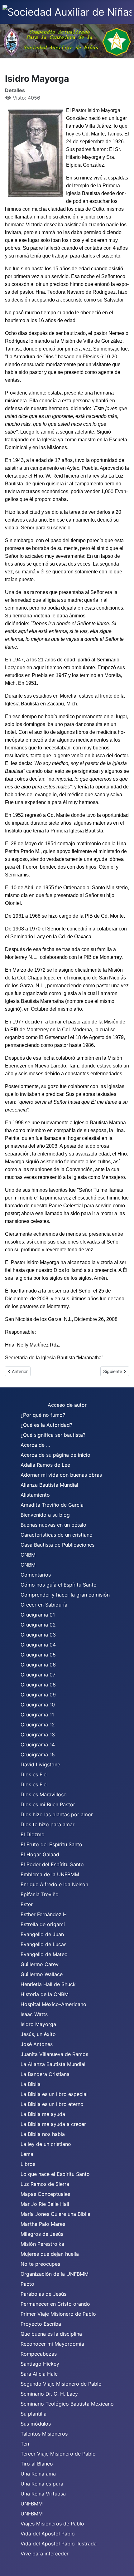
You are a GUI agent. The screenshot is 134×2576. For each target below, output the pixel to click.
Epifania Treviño (40, 1894)
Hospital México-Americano (53, 2004)
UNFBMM (32, 2504)
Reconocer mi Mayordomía (52, 2344)
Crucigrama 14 (38, 1744)
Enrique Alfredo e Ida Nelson (54, 1884)
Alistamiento (35, 1495)
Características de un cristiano (57, 1535)
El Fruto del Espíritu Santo (51, 1844)
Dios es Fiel (34, 1774)
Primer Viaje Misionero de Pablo (58, 2314)
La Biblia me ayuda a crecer (53, 2124)
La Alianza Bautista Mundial (53, 2064)
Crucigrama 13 (38, 1735)
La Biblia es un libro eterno (52, 2104)
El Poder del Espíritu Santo (52, 1864)
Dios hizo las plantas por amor (57, 1814)
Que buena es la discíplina (51, 2334)
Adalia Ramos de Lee (45, 1465)
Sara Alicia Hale (39, 2374)
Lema (27, 2154)
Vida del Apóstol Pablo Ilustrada (59, 2544)
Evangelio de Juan (42, 1934)
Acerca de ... (35, 1445)
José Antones (37, 2044)
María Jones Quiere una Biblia (55, 2214)
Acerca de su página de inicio (55, 1455)
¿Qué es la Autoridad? (46, 1425)
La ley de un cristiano (46, 2144)
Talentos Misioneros (44, 2434)
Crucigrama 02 (38, 1625)
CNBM (28, 1555)
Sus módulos (36, 2424)
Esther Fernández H (44, 1914)
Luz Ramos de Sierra (45, 2184)
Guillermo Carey (40, 1964)
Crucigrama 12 (38, 1725)
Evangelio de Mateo (44, 1954)
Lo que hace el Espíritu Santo (55, 2174)
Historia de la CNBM (45, 1994)
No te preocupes (40, 2264)
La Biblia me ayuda (43, 2114)
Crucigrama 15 (38, 1754)
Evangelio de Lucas (43, 1944)
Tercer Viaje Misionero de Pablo (58, 2454)
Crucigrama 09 (38, 1695)
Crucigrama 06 (38, 1665)
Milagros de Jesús (42, 2234)
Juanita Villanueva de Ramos (54, 2054)
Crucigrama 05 (38, 1655)
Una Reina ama (38, 2474)
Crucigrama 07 (38, 1675)
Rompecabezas (39, 2354)
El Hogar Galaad (40, 1854)
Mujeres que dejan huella (50, 2254)
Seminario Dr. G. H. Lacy (49, 2394)
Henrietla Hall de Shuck (48, 1984)
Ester (27, 1904)
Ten (25, 2444)
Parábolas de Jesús (43, 2294)
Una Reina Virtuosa (43, 2494)
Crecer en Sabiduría (44, 1605)
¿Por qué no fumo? (43, 1415)
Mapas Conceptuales (45, 2194)
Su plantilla (33, 2414)
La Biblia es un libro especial (54, 2094)
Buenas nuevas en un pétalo (53, 1525)
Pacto (27, 2284)
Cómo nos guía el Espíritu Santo (59, 1585)
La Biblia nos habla (43, 2134)
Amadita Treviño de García (52, 1505)
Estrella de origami (43, 1924)
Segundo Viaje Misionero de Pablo (61, 2384)
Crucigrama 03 (38, 1635)
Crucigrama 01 (38, 1615)
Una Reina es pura (42, 2484)
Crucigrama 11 (37, 1715)
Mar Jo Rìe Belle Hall (45, 2204)
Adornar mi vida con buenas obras (61, 1475)
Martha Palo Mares (43, 2224)
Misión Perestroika (42, 2244)
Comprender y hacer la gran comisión (65, 1595)
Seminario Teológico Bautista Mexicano (67, 2404)
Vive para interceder (45, 2554)
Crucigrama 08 (38, 1685)
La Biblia (31, 2084)
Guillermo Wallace (42, 1974)
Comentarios (36, 1575)
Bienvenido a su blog (45, 1515)
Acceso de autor (67, 1405)
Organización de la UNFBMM (55, 2274)
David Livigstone (40, 1764)
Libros (28, 2164)
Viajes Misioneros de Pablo (52, 2524)
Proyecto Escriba (41, 2324)
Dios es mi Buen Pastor (48, 1804)
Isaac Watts (34, 2014)
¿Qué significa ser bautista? (53, 1435)
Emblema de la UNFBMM (50, 1874)
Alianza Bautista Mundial (49, 1485)
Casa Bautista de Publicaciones (57, 1545)
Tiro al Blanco (37, 2464)
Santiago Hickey (40, 2364)
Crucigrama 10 (38, 1705)
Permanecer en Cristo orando (55, 2304)
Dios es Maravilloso (44, 1794)
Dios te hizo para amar (48, 1824)
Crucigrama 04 (38, 1645)
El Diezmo (33, 1834)
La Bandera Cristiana (45, 2074)
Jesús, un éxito (38, 2034)
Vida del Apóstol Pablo (48, 2534)
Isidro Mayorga (38, 2024)
